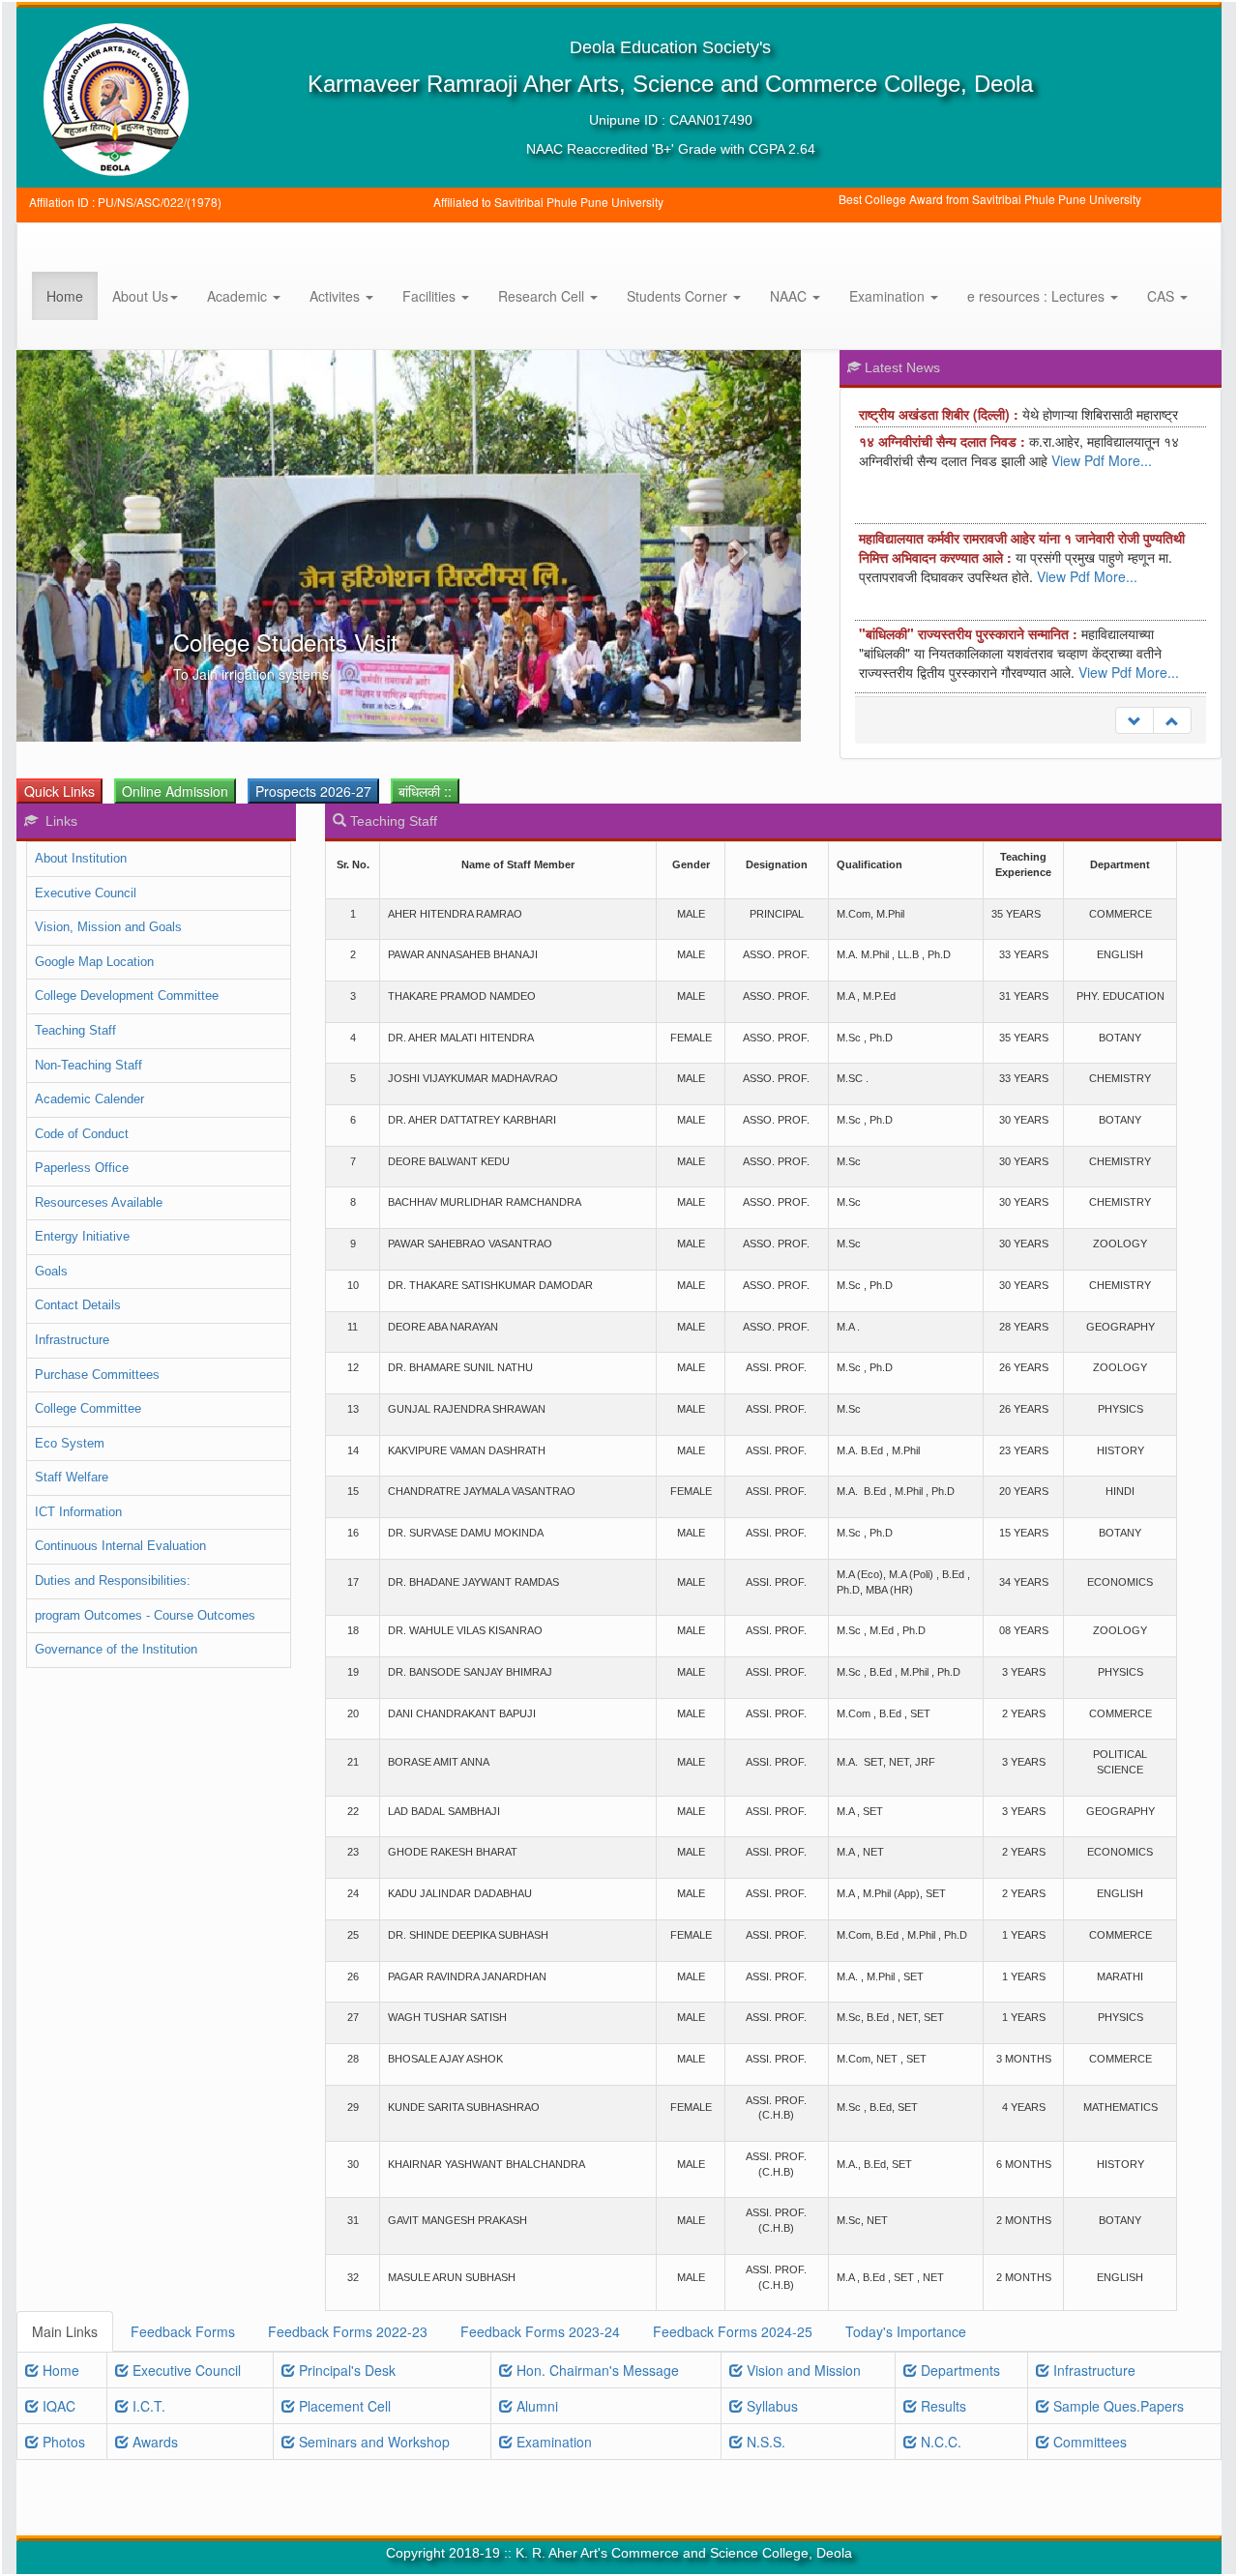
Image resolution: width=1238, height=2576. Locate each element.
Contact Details (78, 1305)
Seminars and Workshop (372, 2442)
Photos (62, 2442)
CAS (1163, 296)
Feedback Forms (183, 2331)
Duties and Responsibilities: (113, 1581)
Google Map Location (94, 962)
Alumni (535, 2406)
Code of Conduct (82, 1134)
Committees (1088, 2442)
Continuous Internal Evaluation (120, 1546)
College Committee (88, 1408)
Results (942, 2406)
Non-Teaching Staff (88, 1065)
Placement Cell (343, 2406)
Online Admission (175, 791)
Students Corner (679, 296)
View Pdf (1078, 436)
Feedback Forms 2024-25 (733, 2331)
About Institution (81, 858)
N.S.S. (764, 2442)
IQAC (57, 2406)
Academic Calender (89, 1099)
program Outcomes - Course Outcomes (145, 1615)
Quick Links (59, 791)
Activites (337, 296)
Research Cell (543, 296)
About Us (140, 296)
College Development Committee (127, 995)
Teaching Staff (75, 1030)
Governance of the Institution (116, 1649)
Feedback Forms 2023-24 (540, 2331)
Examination (889, 296)
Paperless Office (82, 1168)
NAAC (790, 296)
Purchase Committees (97, 1375)
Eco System (70, 1443)
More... (1130, 436)
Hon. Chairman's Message (596, 2370)
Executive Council (86, 893)
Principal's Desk (345, 2370)
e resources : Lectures (1038, 296)
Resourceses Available (99, 1202)
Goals (51, 1271)
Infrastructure (72, 1340)
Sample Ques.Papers (1117, 2406)
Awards (153, 2442)
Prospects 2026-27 (313, 791)
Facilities (431, 296)
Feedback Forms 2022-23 (348, 2331)
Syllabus (770, 2406)
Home (65, 296)
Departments (958, 2370)
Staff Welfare (72, 1477)
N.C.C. (939, 2442)
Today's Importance (906, 2331)
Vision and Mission (802, 2370)
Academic (239, 296)
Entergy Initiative (82, 1236)
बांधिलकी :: (425, 791)
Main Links (65, 2331)
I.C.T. (147, 2406)
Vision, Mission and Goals (108, 927)
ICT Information (78, 1512)
